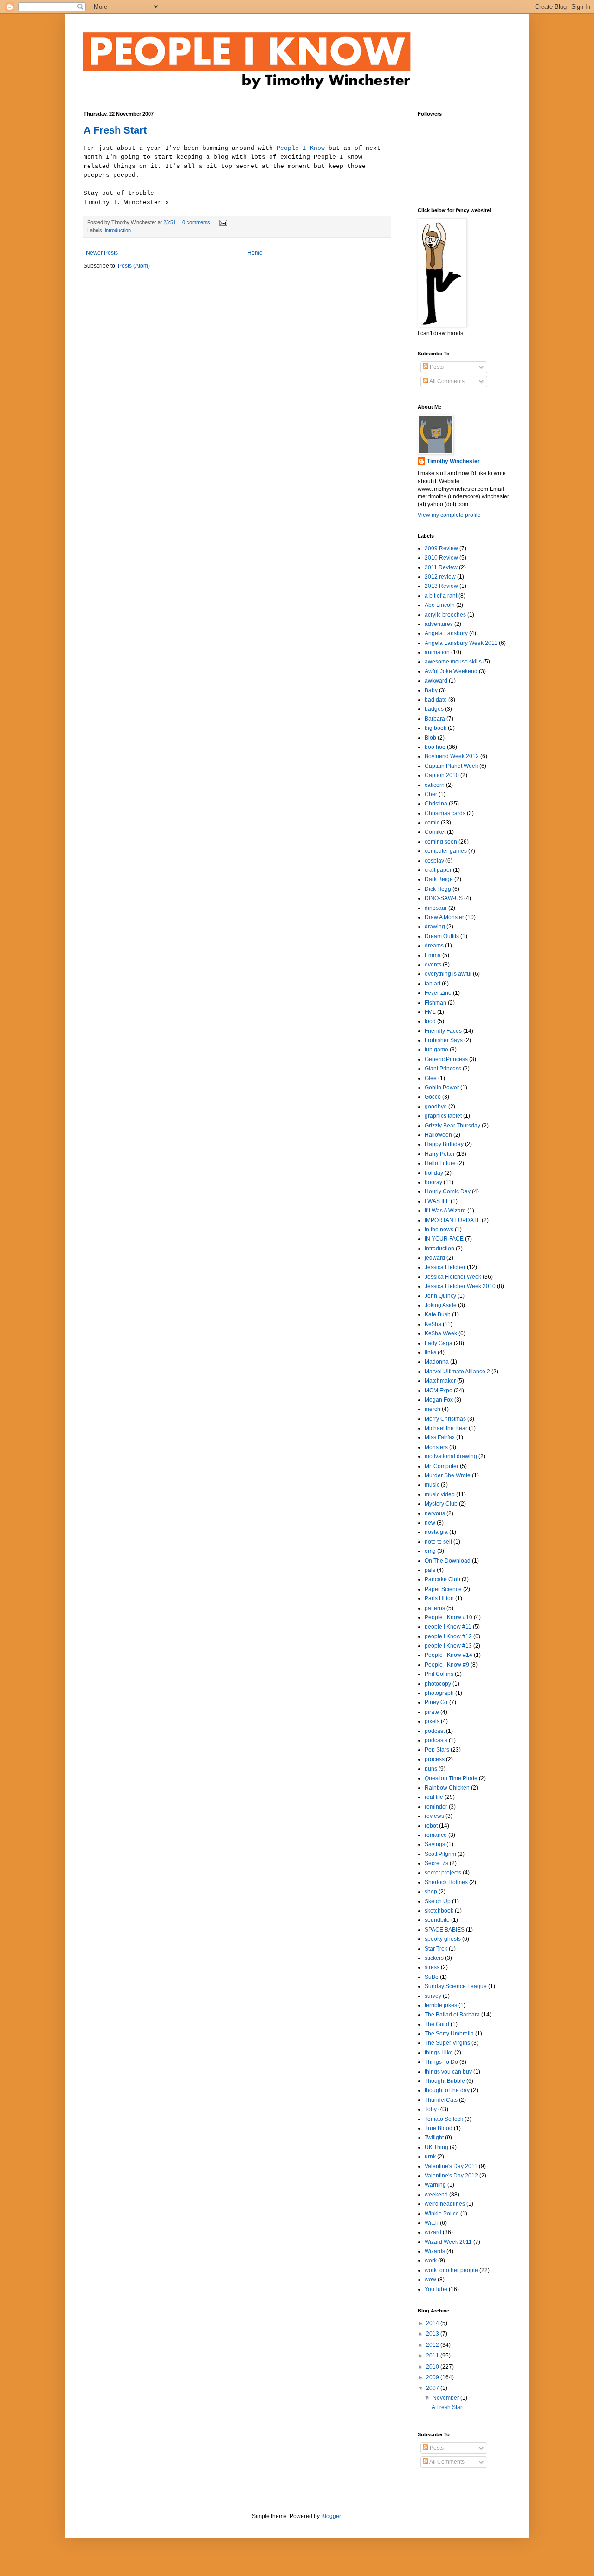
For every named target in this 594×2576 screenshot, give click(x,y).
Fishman (436, 1003)
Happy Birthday (444, 1144)
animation (437, 652)
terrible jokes (441, 2005)
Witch (432, 2223)
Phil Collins (439, 1674)
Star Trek (436, 1949)
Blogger (331, 2516)
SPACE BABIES (445, 1930)
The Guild (437, 2024)
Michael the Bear (446, 1428)
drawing (435, 927)
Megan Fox (439, 1400)
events (433, 965)
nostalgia (436, 1532)
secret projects (443, 1873)
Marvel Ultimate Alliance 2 (457, 1372)
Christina (436, 804)
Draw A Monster (444, 917)
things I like (439, 2053)
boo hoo (435, 747)
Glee (431, 1078)
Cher (431, 794)
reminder (436, 1807)
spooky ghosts (443, 1939)
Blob (430, 738)
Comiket (435, 832)
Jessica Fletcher (445, 1267)
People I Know (301, 148)
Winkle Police (442, 2214)
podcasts (436, 1740)
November (446, 2398)
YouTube (436, 2289)
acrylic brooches (445, 615)
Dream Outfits (442, 936)
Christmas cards (445, 813)
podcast (435, 1731)
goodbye (436, 1107)
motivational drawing (451, 1456)
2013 (433, 2334)
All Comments (446, 381)
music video (440, 1494)
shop (431, 1892)
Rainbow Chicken (447, 1788)
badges (434, 709)
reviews (434, 1816)
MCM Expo (439, 1391)
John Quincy (440, 1296)
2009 (433, 2377)
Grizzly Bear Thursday (452, 1126)
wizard (433, 2232)
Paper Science (443, 1589)
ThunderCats (441, 2100)
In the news (439, 1230)
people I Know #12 (448, 1636)
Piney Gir (436, 1702)
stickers (434, 1958)
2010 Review (441, 558)
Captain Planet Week (451, 766)
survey (433, 1996)
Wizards (435, 2251)
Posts (436, 367)
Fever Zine (438, 993)
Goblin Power (442, 1088)
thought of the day (447, 2090)
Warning (435, 2185)
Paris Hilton (439, 1598)
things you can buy (448, 2072)
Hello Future (440, 1163)
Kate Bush (438, 1314)
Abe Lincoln (440, 605)
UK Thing (436, 2147)
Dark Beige (439, 879)
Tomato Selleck (444, 2119)
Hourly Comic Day (448, 1191)
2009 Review (441, 548)
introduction (118, 230)
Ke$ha (433, 1324)
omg (430, 1551)
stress (432, 1967)
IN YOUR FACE (444, 1239)
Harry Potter (440, 1154)
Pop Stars (437, 1750)
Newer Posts (102, 253)
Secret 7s (436, 1863)
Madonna (437, 1362)
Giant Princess (443, 1069)
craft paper (438, 870)
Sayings (435, 1844)
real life (434, 1797)
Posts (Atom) (134, 266)
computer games (446, 851)
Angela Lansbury (446, 633)
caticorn (435, 785)
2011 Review (441, 567)
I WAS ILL (437, 1201)
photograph (439, 1693)
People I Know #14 (449, 1655)
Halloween (438, 1135)
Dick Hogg (438, 889)
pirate (432, 1712)
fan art (433, 984)
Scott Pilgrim (440, 1854)
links (430, 1352)
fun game (436, 1050)
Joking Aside (441, 1305)
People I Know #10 (449, 1617)
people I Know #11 (448, 1627)
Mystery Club (441, 1504)
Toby (431, 2109)
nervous (435, 1513)
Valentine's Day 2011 (451, 2166)
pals (430, 1570)
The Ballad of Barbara (452, 2015)
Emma (433, 955)
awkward (436, 681)
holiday (434, 1173)
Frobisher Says (444, 1040)
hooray (433, 1182)
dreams (434, 946)
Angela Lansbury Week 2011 (461, 643)
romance (436, 1835)
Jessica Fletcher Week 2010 (460, 1286)
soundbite (437, 1920)
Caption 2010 (442, 775)
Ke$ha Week (441, 1333)
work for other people (451, 2270)
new (430, 1523)
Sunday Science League (456, 1986)
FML (430, 1012)
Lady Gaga (439, 1343)
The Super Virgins (447, 2043)
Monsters (436, 1447)
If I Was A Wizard (445, 1211)
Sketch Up (438, 1901)
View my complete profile (449, 515)
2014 (433, 2323)
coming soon (441, 842)
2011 (433, 2356)
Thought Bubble (445, 2081)
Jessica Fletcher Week (453, 1277)
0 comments (196, 222)
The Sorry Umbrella (449, 2034)
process (435, 1759)
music (432, 1485)
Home (255, 253)
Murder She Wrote (448, 1475)
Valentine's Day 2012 (451, 2176)
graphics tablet (443, 1116)
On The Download (448, 1561)
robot (431, 1826)
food (430, 1021)
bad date (436, 700)
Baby (431, 690)
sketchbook (439, 1911)
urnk (430, 2157)
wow (430, 2280)
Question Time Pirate (451, 1778)
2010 (433, 2367)
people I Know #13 (448, 1646)
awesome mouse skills (453, 662)
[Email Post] (222, 222)
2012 (433, 2345)
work (431, 2260)
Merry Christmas (445, 1419)
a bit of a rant (441, 596)
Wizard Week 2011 (448, 2242)
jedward (435, 1258)
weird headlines (445, 2204)
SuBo (432, 1977)
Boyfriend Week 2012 (452, 756)
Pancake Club (442, 1579)
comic (432, 823)
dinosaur (436, 908)
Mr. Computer (442, 1466)
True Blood (439, 2128)
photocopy (438, 1684)
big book (436, 728)
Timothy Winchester (453, 461)
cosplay (434, 861)
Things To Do (441, 2062)
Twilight (434, 2138)
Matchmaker (440, 1381)
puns (431, 1769)
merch (433, 1409)
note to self (438, 1542)
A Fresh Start (115, 130)
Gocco (433, 1097)
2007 (433, 2388)
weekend (436, 2195)
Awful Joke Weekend (451, 671)
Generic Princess (446, 1059)
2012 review (440, 577)
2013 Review (441, 586)
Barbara (435, 719)
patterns (435, 1608)
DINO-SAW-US (444, 898)
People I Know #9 (447, 1665)
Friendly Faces (443, 1031)
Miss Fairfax (440, 1437)
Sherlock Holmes (446, 1882)
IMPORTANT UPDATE (452, 1220)
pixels (432, 1721)
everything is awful (448, 974)
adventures (439, 624)
